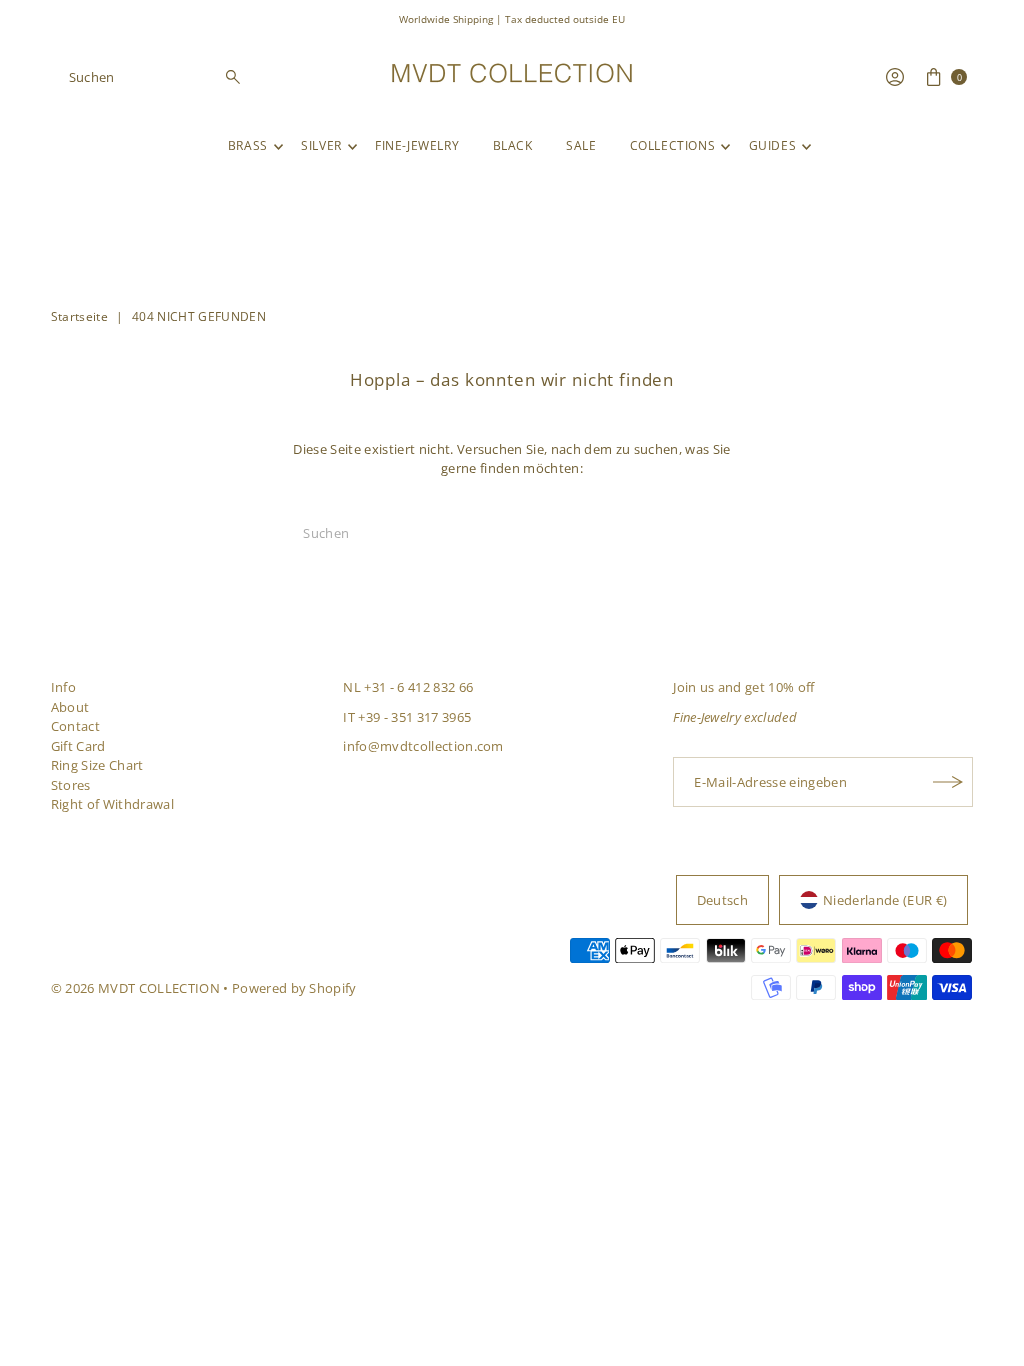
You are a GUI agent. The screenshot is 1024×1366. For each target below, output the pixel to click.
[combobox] (156, 77)
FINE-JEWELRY (417, 145)
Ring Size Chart (97, 765)
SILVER (321, 145)
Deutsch (722, 900)
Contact (75, 726)
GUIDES (773, 145)
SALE (581, 145)
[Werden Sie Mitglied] (948, 782)
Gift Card (78, 746)
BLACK (513, 145)
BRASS (248, 145)
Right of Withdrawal (112, 804)
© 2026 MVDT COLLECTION (135, 988)
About (70, 707)
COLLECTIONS (673, 145)
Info (63, 687)
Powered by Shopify (294, 988)
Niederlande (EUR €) (885, 900)
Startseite (79, 316)
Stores (71, 785)
